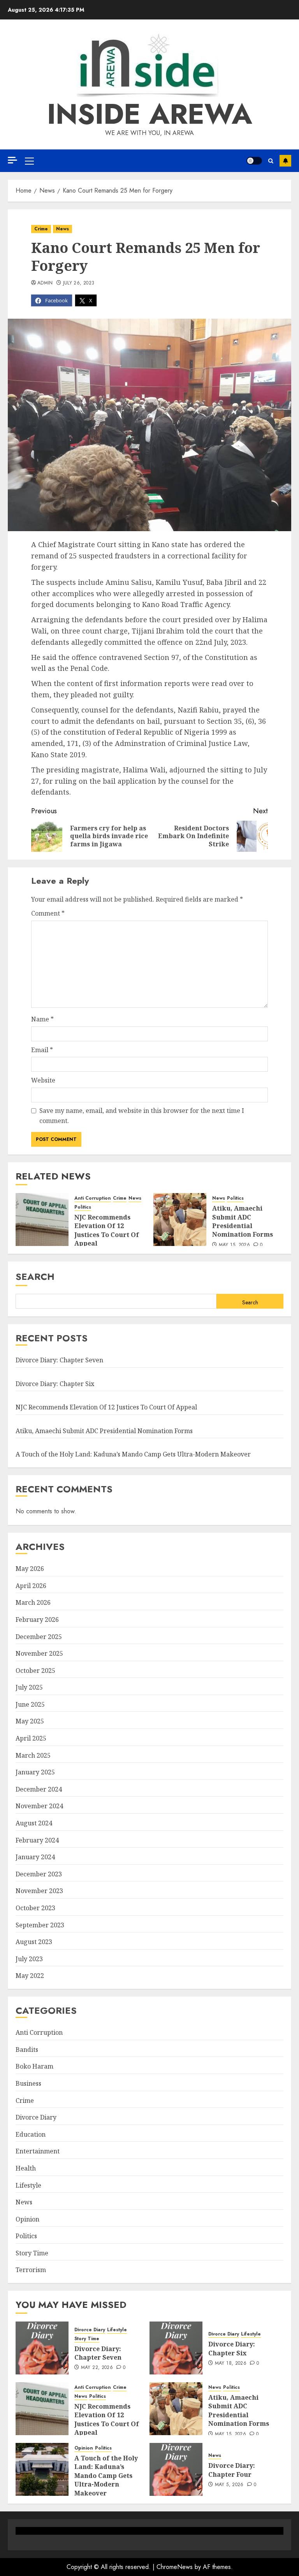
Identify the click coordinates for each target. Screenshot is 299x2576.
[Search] (271, 161)
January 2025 (35, 1772)
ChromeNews (175, 2567)
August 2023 (34, 1942)
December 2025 (39, 1637)
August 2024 (34, 1823)
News (62, 229)
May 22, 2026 (97, 2368)
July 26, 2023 (79, 283)
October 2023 (35, 1908)
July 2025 (29, 1687)
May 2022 (30, 1976)
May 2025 (30, 1721)
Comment (48, 913)
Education (31, 2134)
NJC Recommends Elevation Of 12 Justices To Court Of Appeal (107, 1230)
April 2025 (31, 1738)
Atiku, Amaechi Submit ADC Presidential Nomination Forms (243, 1221)
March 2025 (33, 1755)
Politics (83, 1207)
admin (45, 283)
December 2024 (39, 1789)
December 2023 (39, 1874)
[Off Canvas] (12, 160)
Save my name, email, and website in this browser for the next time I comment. (142, 1116)
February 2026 (37, 1620)
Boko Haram (34, 2066)
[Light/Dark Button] (254, 161)
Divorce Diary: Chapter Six (55, 1384)
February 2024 (37, 1840)
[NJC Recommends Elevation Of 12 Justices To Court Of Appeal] (42, 1220)
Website (43, 1080)
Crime (41, 229)
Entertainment (38, 2151)
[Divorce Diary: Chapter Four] (176, 2469)
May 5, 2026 (229, 2485)
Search (35, 1277)
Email (42, 1050)
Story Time (32, 2253)
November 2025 (39, 1653)
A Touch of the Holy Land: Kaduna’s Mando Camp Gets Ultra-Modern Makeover (133, 1454)
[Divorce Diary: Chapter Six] (176, 2348)
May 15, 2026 (234, 1245)
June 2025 (30, 1704)
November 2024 (39, 1806)
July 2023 (29, 1959)
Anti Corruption (93, 1198)
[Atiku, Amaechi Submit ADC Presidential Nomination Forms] (180, 1220)
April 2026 (31, 1586)
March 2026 (33, 1602)
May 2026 (30, 1569)
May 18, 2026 (231, 2364)
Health (26, 2168)
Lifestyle (28, 2185)
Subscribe (285, 161)
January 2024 (35, 1857)
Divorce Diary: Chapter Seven (59, 1360)
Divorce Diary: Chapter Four (232, 2470)
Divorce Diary (36, 2117)
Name (42, 1019)
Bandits (27, 2050)
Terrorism (31, 2270)
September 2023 (40, 1925)
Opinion (27, 2219)
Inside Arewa (150, 114)
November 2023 (39, 1891)
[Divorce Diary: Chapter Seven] (42, 2348)
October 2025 (35, 1671)
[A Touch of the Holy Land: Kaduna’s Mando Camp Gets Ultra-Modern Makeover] (42, 2469)
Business (28, 2083)
